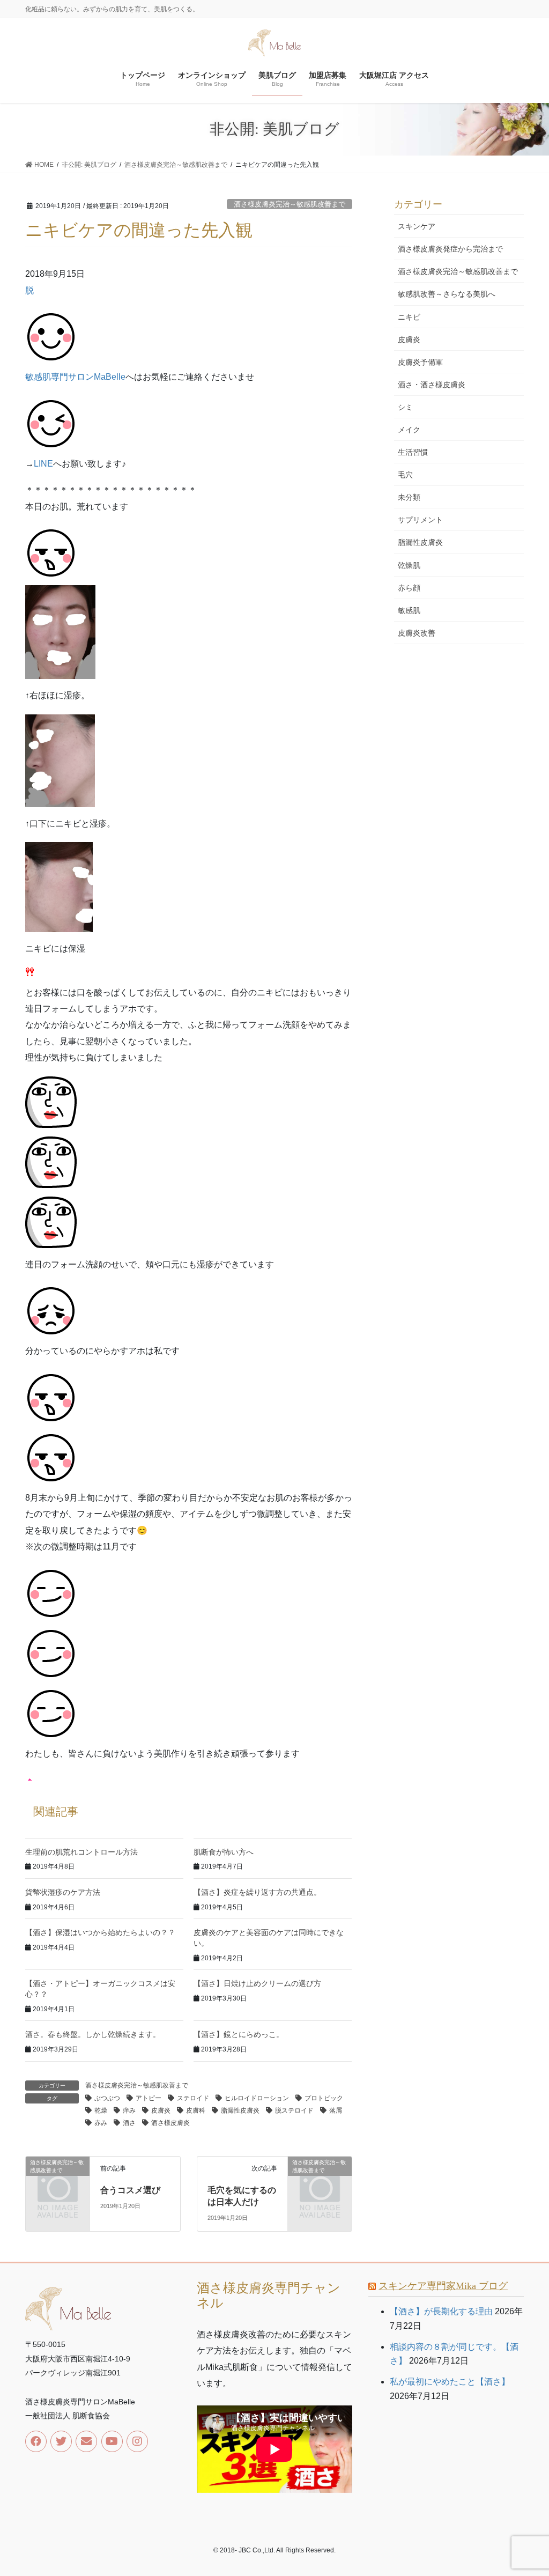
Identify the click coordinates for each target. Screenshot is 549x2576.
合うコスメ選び (130, 2190)
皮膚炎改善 (417, 633)
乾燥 (101, 2110)
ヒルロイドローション (257, 2098)
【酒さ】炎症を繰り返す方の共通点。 (257, 1892)
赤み (101, 2123)
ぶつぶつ (107, 2098)
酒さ (129, 2123)
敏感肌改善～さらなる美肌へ (447, 294)
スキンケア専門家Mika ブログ (443, 2286)
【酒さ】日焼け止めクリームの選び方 (257, 1983)
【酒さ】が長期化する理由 (441, 2311)
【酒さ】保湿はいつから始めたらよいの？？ (100, 1932)
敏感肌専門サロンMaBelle (75, 377)
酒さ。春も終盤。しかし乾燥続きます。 (93, 2034)
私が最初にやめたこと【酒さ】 (450, 2382)
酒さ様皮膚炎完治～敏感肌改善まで (290, 204)
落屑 (336, 2110)
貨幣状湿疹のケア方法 (63, 1892)
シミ (405, 407)
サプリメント (420, 520)
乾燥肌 (409, 565)
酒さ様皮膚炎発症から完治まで (450, 249)
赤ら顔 (409, 588)
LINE (43, 464)
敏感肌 (409, 610)
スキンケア (417, 226)
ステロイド (193, 2098)
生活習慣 (413, 452)
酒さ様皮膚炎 (170, 2123)
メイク (409, 430)
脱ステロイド (294, 2110)
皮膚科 (196, 2110)
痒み (129, 2110)
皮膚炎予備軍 (420, 362)
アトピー (149, 2098)
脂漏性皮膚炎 (240, 2110)
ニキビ (409, 317)
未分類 (409, 497)
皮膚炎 (161, 2110)
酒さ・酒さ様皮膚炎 (432, 385)
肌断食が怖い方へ (224, 1852)
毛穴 (405, 475)
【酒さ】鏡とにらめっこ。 (239, 2034)
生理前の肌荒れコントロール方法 (81, 1852)
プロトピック (324, 2098)
